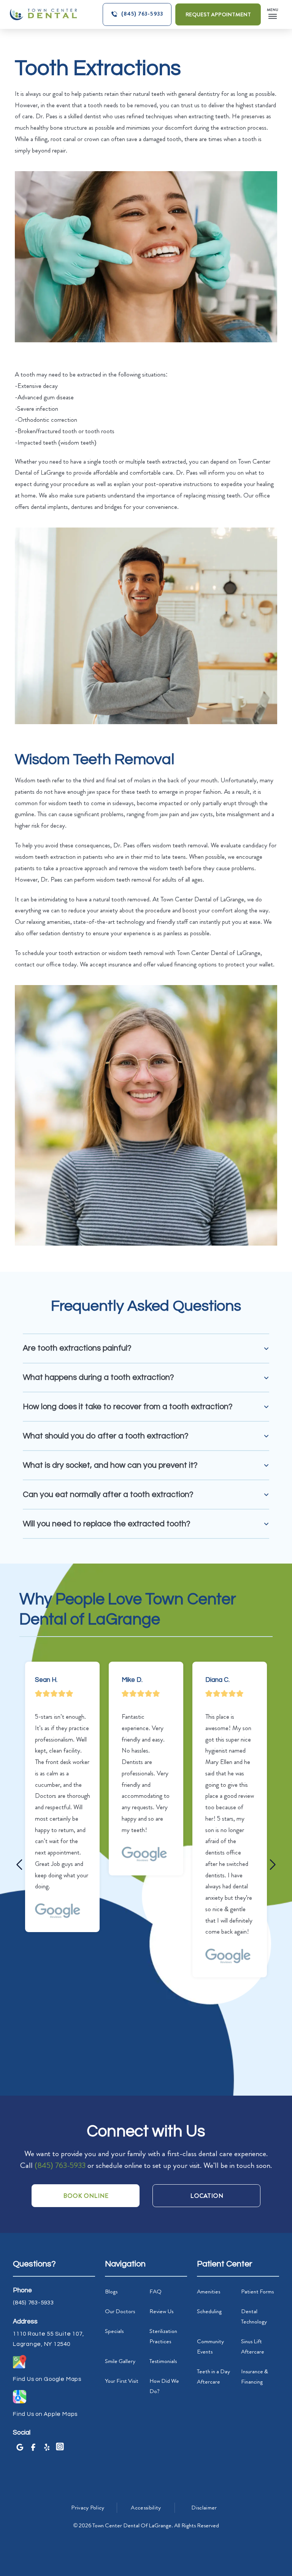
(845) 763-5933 (60, 2165)
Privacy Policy (88, 2508)
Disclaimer (204, 2508)
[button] (271, 14)
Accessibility (146, 2508)
